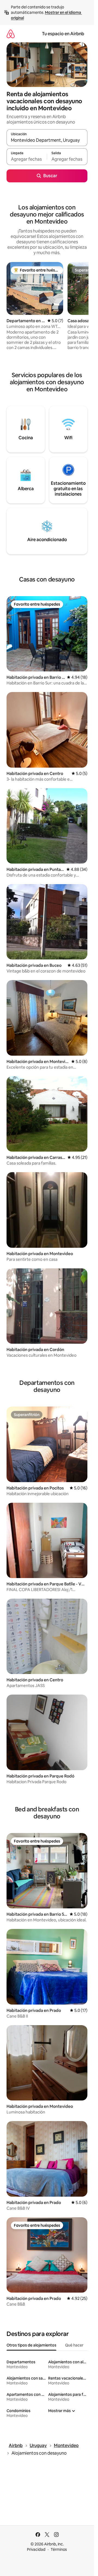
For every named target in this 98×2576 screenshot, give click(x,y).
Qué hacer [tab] (74, 2345)
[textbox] (27, 159)
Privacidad (36, 2549)
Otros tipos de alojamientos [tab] (31, 2345)
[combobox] (47, 140)
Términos (59, 2549)
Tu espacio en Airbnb (63, 34)
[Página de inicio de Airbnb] (11, 34)
